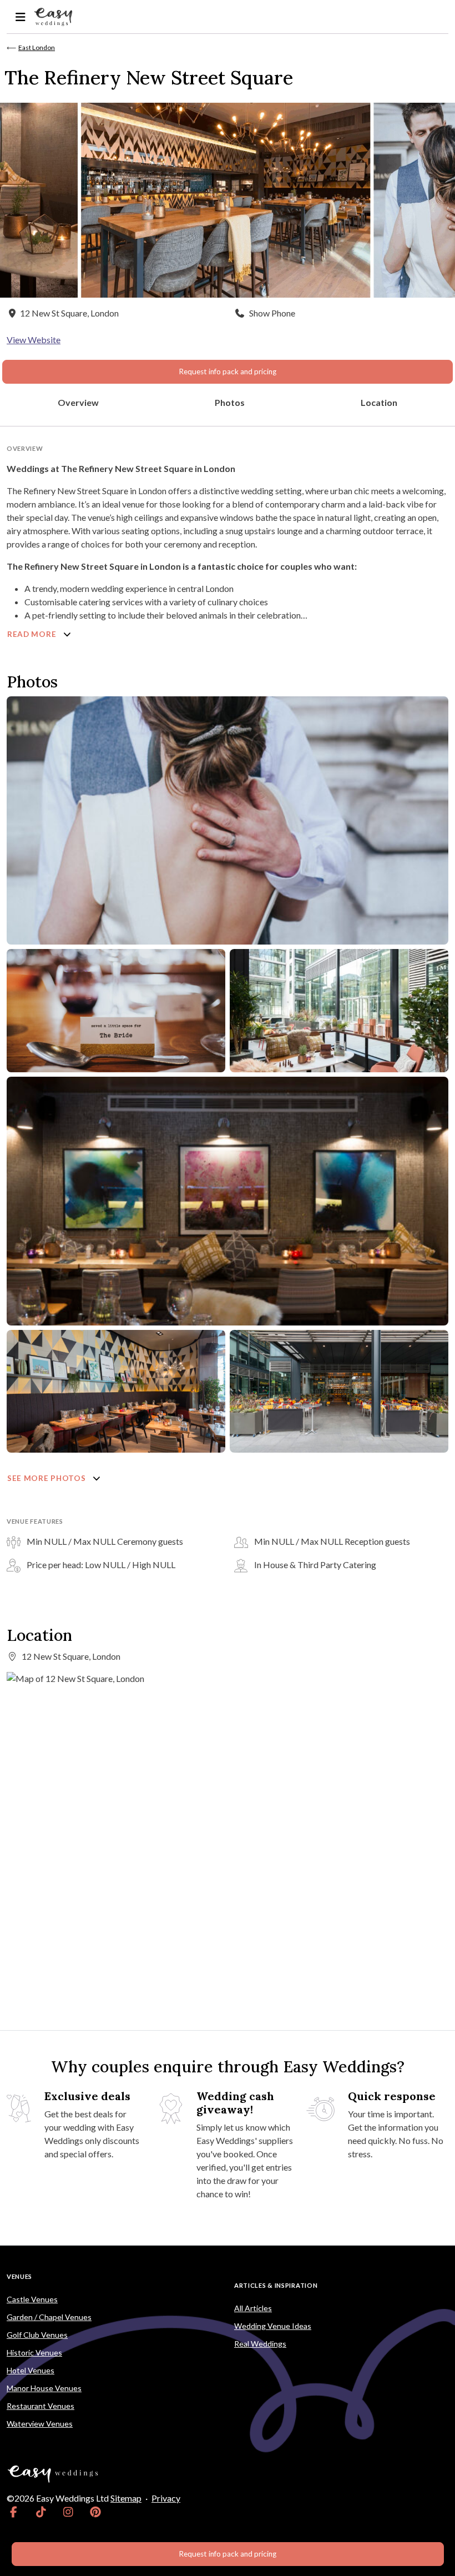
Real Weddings (260, 2344)
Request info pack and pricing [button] (228, 371)
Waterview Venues (40, 2424)
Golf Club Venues (37, 2335)
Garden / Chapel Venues (49, 2317)
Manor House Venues (44, 2388)
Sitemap (126, 2498)
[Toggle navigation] (20, 17)
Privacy (166, 2498)
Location (379, 402)
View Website (34, 340)
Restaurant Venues (41, 2406)
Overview (78, 402)
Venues (19, 2276)
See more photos (47, 1478)
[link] (14, 2512)
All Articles (253, 2308)
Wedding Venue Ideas (273, 2326)
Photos (230, 402)
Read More (33, 634)
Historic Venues (34, 2352)
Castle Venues (32, 2299)
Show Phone (272, 313)
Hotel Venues (31, 2370)
